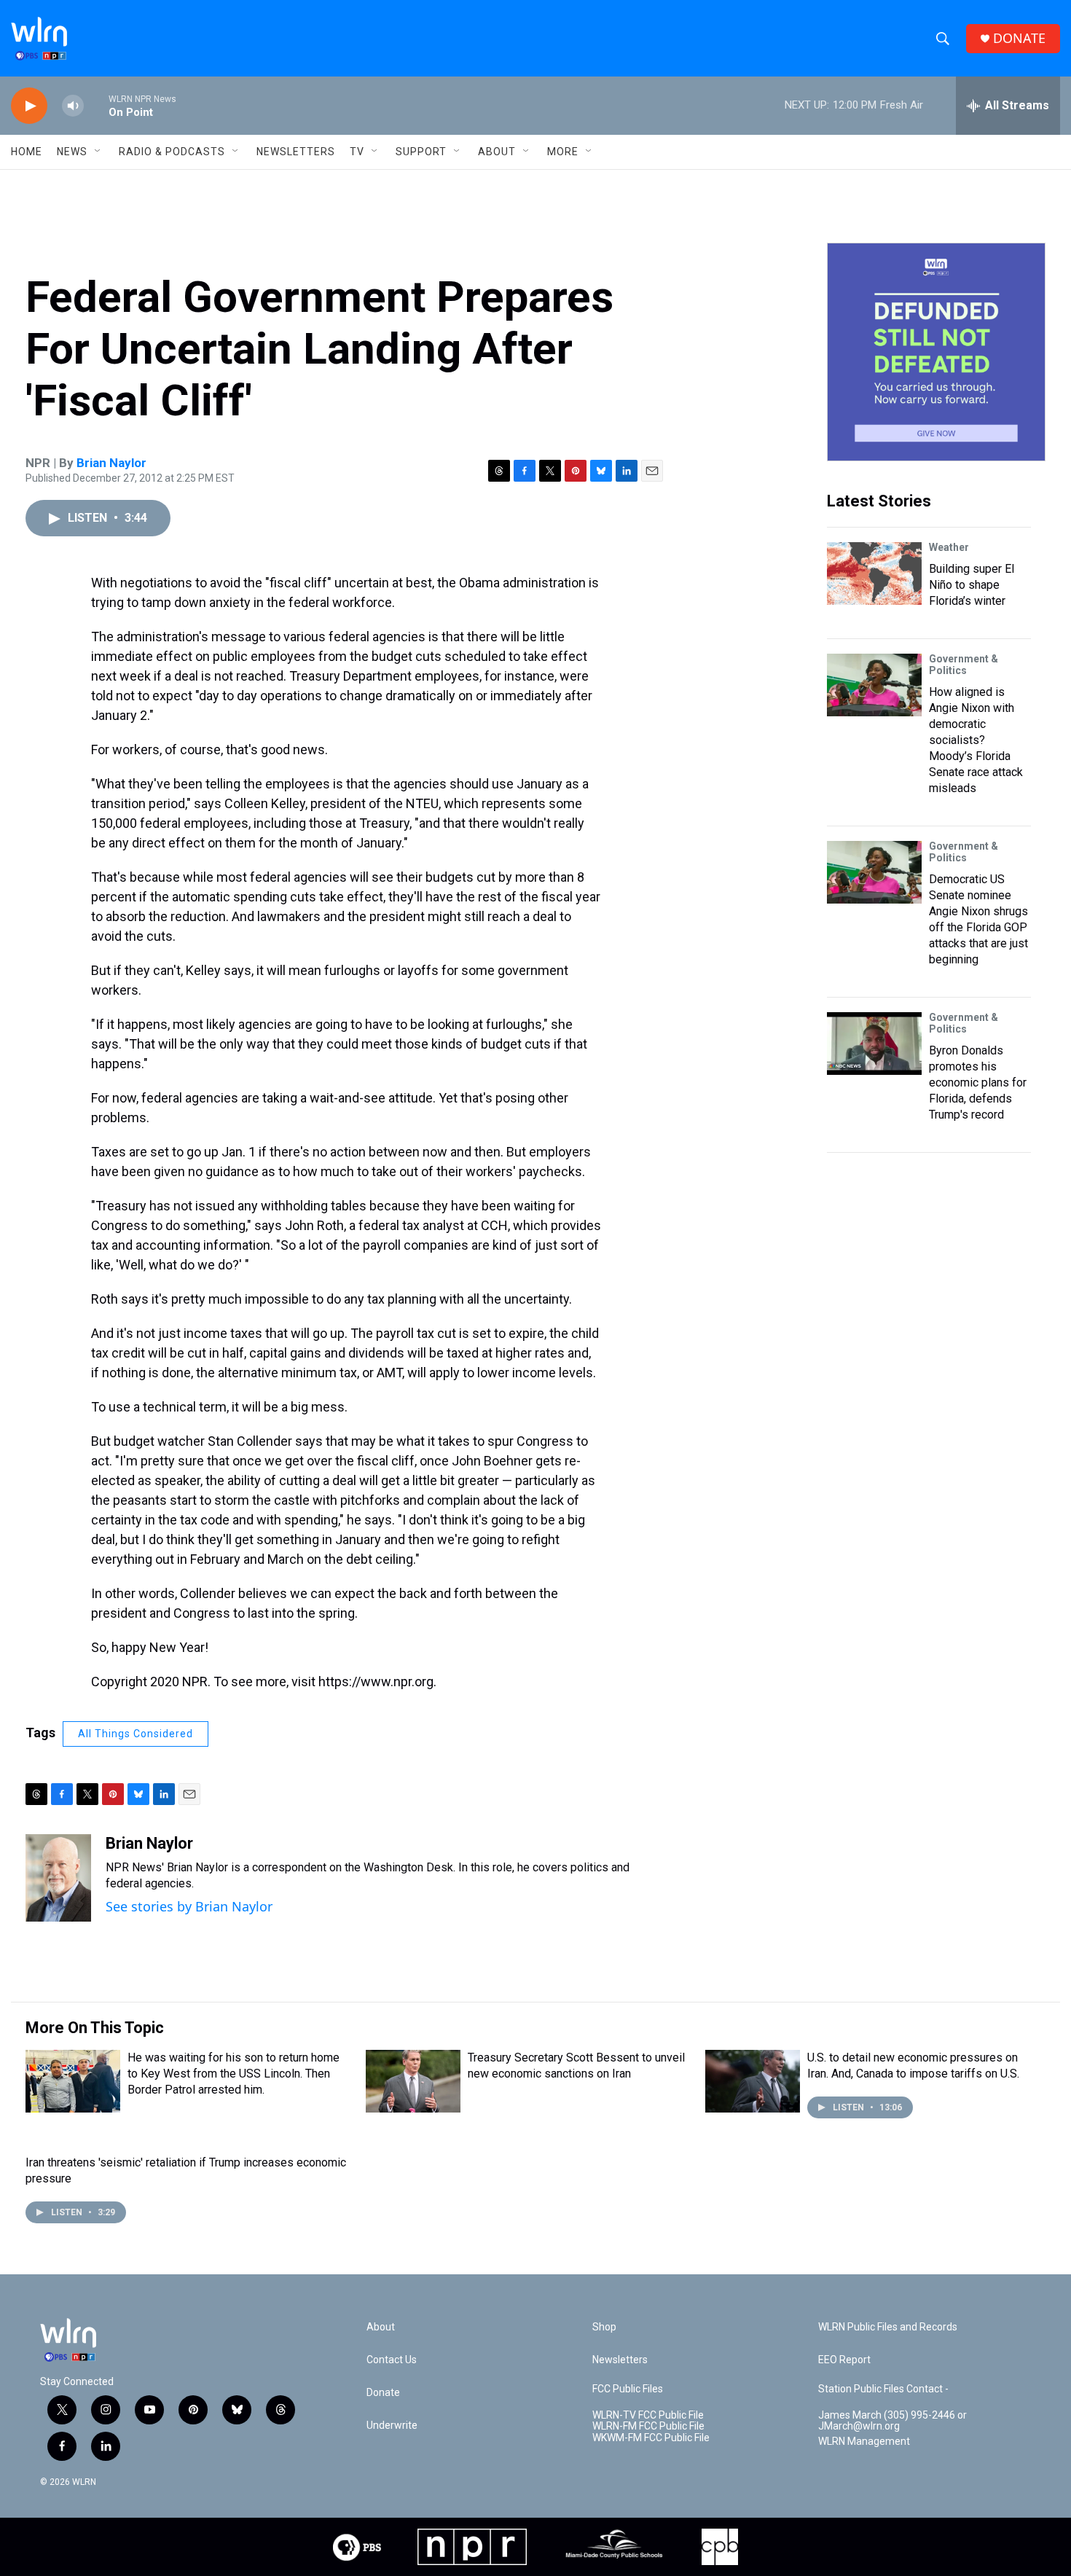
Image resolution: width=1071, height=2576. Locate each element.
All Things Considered (136, 1734)
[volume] (73, 106)
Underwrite (392, 2426)
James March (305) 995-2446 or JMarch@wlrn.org (892, 2421)
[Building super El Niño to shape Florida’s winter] (874, 573)
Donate (383, 2393)
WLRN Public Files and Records (888, 2327)
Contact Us (392, 2360)
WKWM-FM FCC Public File (651, 2438)
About (497, 152)
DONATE (1019, 38)
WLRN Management (864, 2442)
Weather (949, 547)
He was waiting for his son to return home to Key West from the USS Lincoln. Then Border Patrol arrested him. (234, 2074)
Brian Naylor (111, 463)
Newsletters (296, 152)
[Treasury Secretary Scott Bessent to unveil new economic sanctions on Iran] (413, 2081)
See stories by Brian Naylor (189, 1906)
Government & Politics (964, 665)
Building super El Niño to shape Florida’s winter (972, 585)
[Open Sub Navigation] (98, 152)
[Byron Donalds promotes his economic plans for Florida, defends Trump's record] (874, 1044)
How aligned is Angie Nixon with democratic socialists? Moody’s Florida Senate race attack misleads (976, 740)
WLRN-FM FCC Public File (648, 2426)
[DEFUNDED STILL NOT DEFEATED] (936, 352)
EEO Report (844, 2360)
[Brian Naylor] (58, 1878)
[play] (29, 106)
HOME (27, 152)
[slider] (96, 105)
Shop (604, 2327)
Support (421, 152)
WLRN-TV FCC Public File (648, 2415)
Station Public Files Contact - (883, 2389)
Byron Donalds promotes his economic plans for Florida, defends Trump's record (978, 1083)
